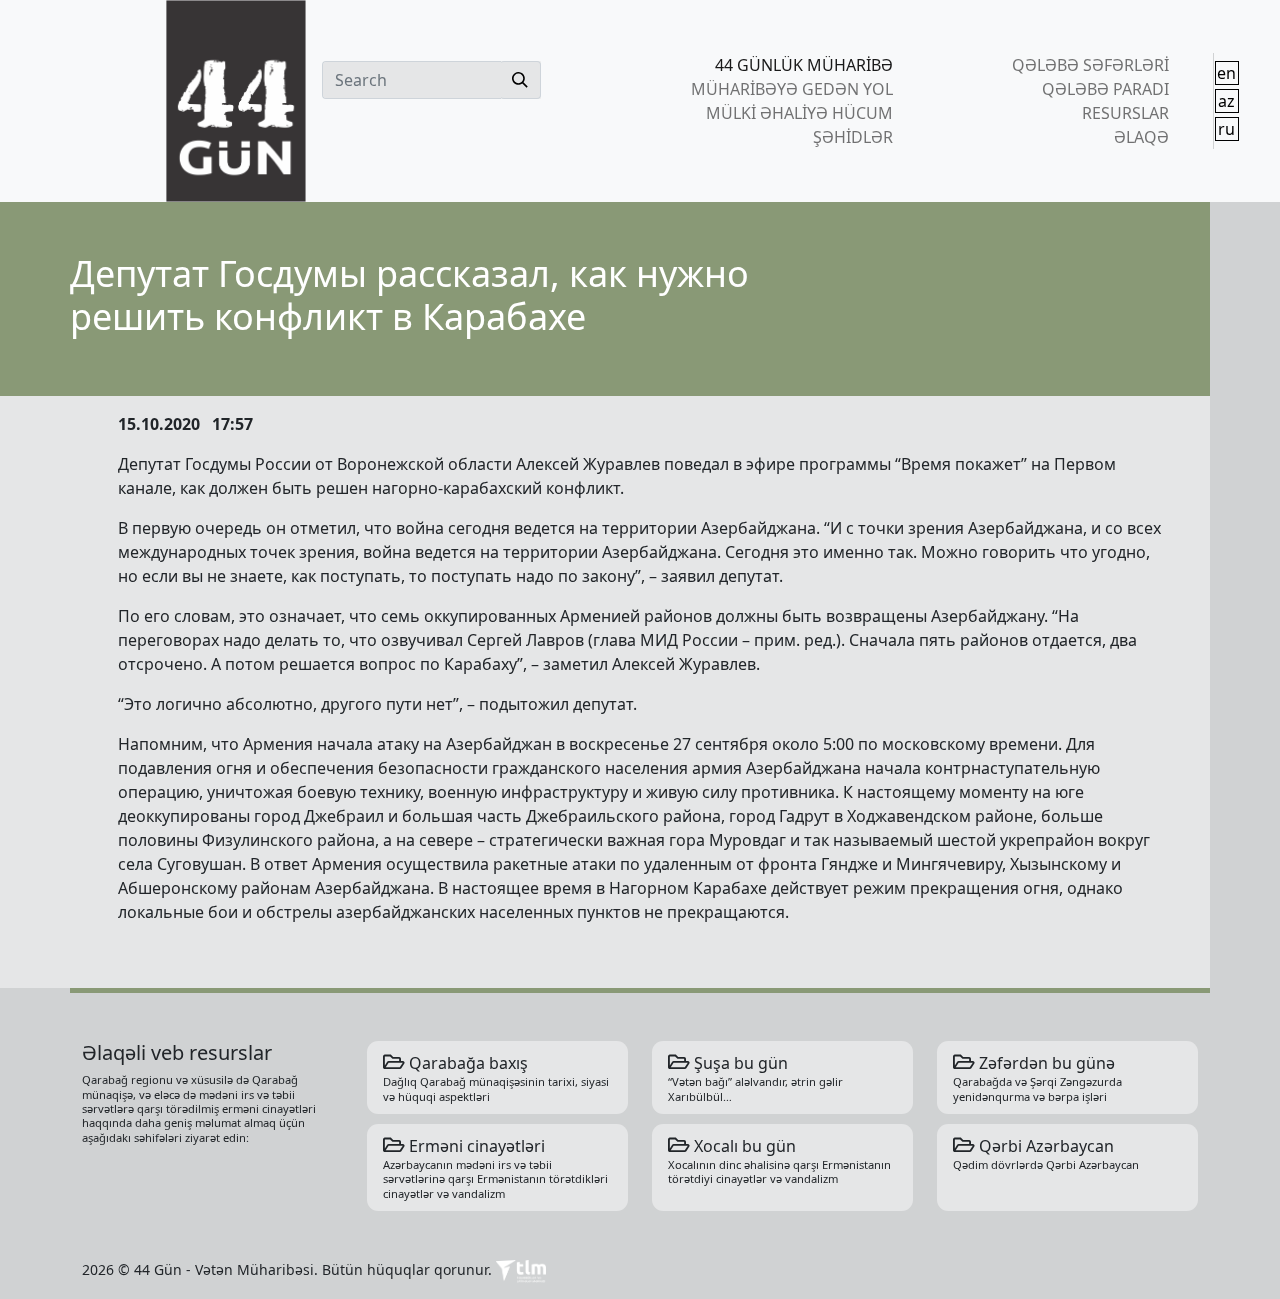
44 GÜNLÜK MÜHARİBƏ (804, 65)
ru (1226, 129)
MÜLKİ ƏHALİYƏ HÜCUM (799, 113)
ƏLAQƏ (1141, 137)
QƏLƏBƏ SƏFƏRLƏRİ (1090, 65)
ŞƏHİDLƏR (853, 137)
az (1226, 101)
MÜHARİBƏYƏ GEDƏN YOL (792, 89)
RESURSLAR (1125, 113)
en (1226, 73)
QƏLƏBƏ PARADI (1105, 89)
